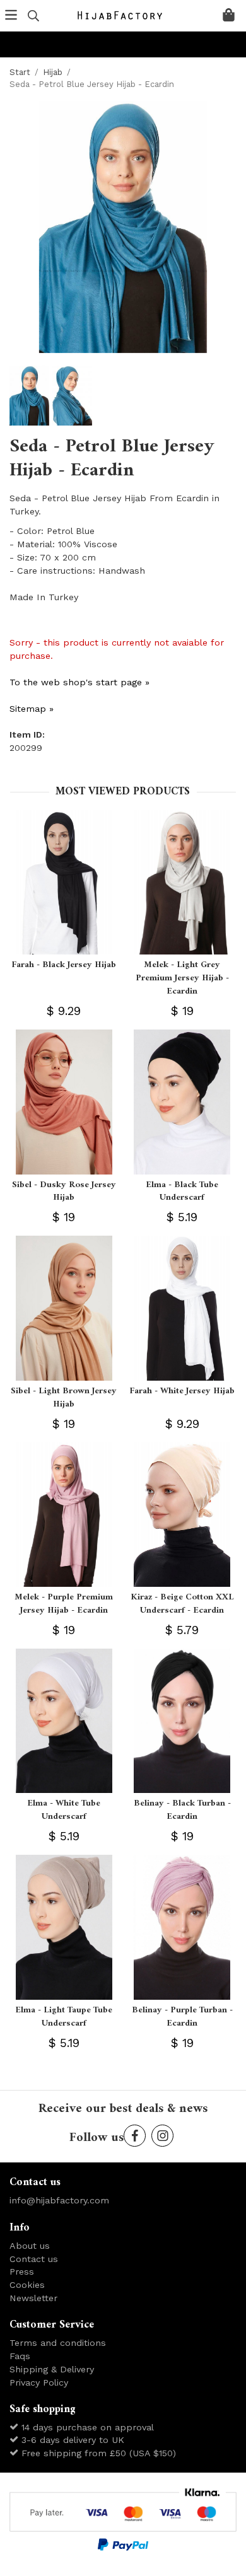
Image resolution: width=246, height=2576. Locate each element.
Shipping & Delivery (52, 2369)
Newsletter (33, 2298)
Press (22, 2271)
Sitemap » (32, 709)
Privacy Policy (39, 2382)
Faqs (20, 2356)
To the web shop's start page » (79, 682)
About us (30, 2246)
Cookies (27, 2285)
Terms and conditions (58, 2343)
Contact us (34, 2259)
